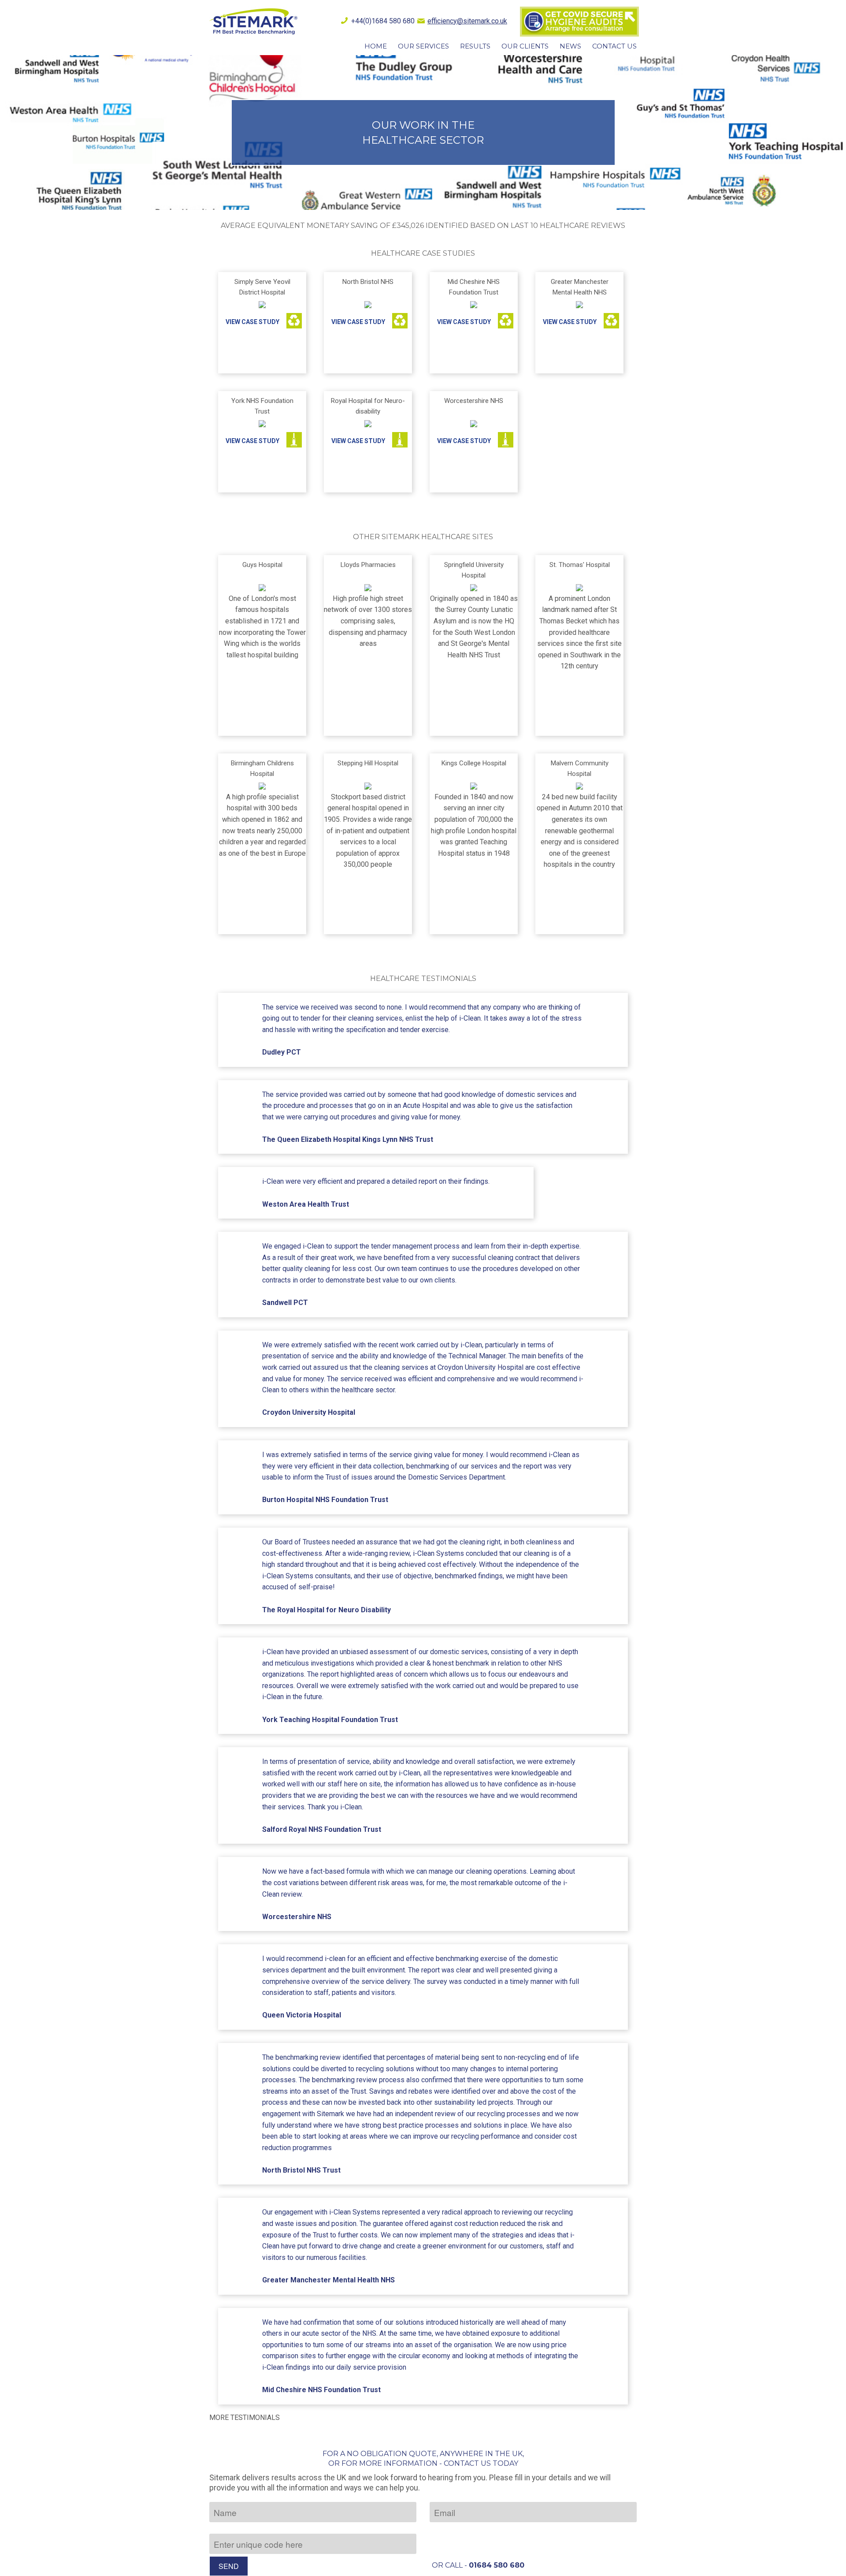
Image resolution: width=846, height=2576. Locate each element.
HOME (376, 46)
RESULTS (475, 46)
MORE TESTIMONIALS (245, 2418)
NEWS (570, 46)
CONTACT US (614, 46)
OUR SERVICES (423, 46)
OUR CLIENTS (525, 46)
